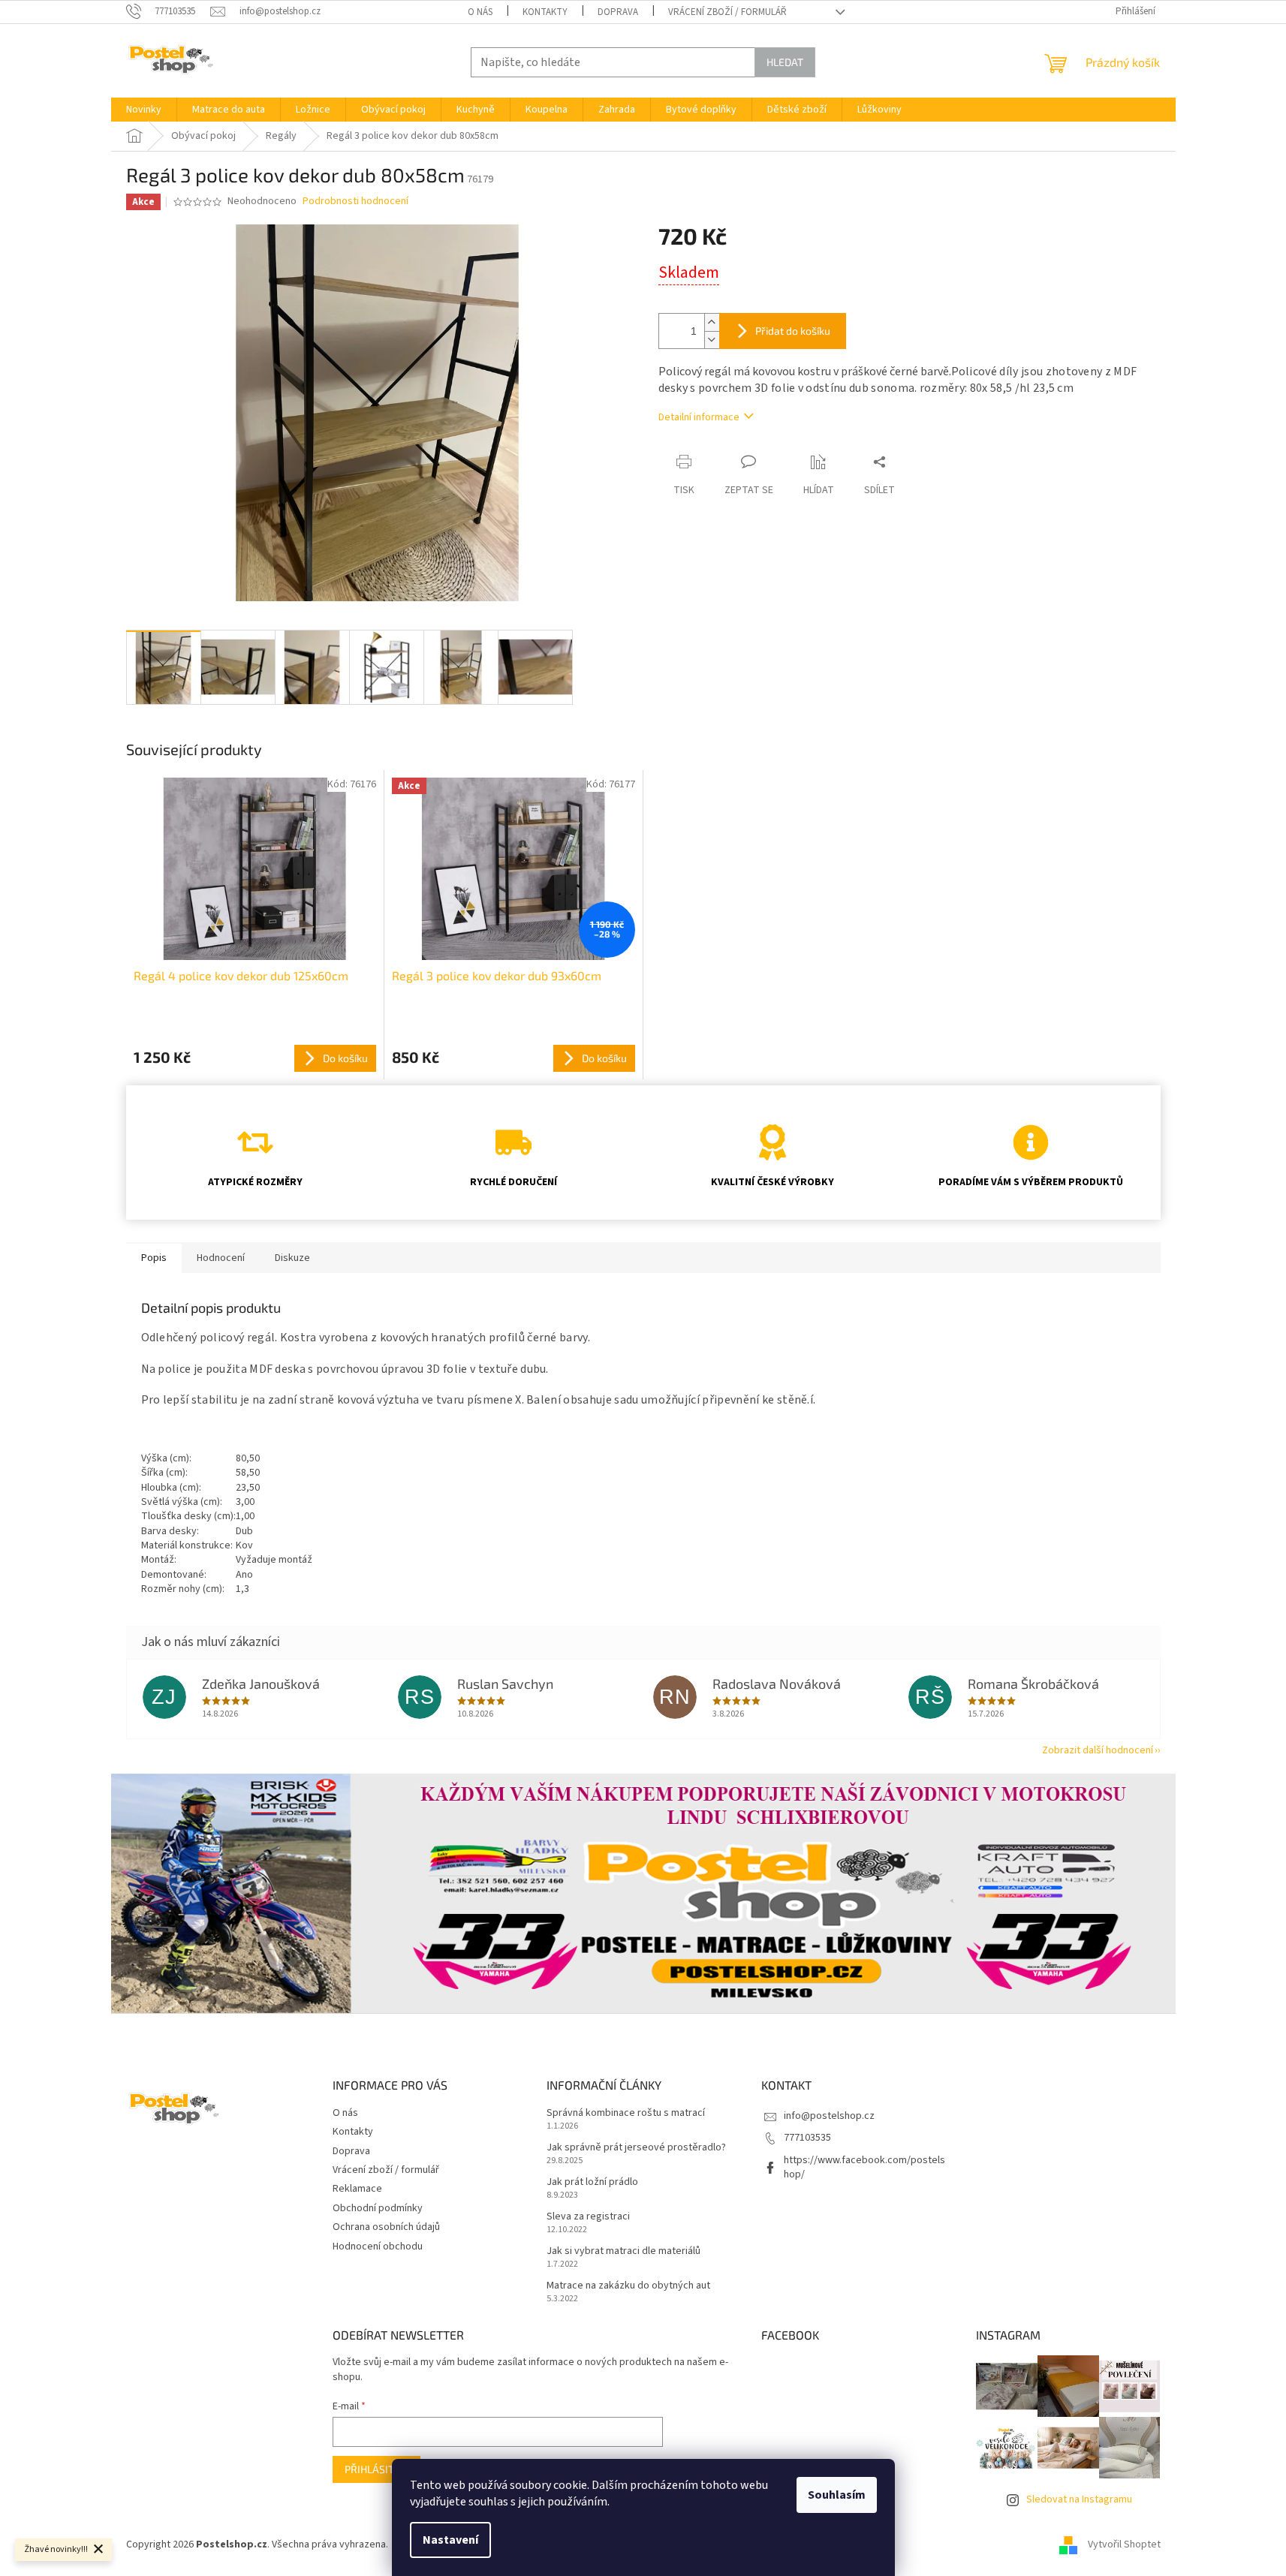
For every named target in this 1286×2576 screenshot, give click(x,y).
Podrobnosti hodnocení (355, 202)
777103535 (807, 2138)
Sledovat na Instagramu (1079, 2499)
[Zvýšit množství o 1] (712, 322)
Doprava (618, 12)
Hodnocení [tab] (221, 1258)
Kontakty (545, 12)
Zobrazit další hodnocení (1098, 1750)
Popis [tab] (154, 1258)
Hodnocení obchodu (378, 2246)
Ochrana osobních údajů (386, 2227)
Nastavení (450, 2540)
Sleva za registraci (588, 2217)
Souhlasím (837, 2495)
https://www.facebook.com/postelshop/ (864, 2167)
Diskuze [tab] (292, 1258)
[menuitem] (144, 110)
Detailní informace (699, 417)
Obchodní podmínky (378, 2208)
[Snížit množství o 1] (712, 340)
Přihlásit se (376, 2469)
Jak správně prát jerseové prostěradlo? (636, 2148)
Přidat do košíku (793, 331)
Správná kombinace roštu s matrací (626, 2113)
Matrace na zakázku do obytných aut (628, 2286)
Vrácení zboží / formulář (727, 12)
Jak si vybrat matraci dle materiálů (623, 2251)
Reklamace (357, 2189)
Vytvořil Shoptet (1124, 2545)
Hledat (785, 62)
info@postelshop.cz (829, 2116)
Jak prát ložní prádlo (592, 2182)
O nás (480, 12)
